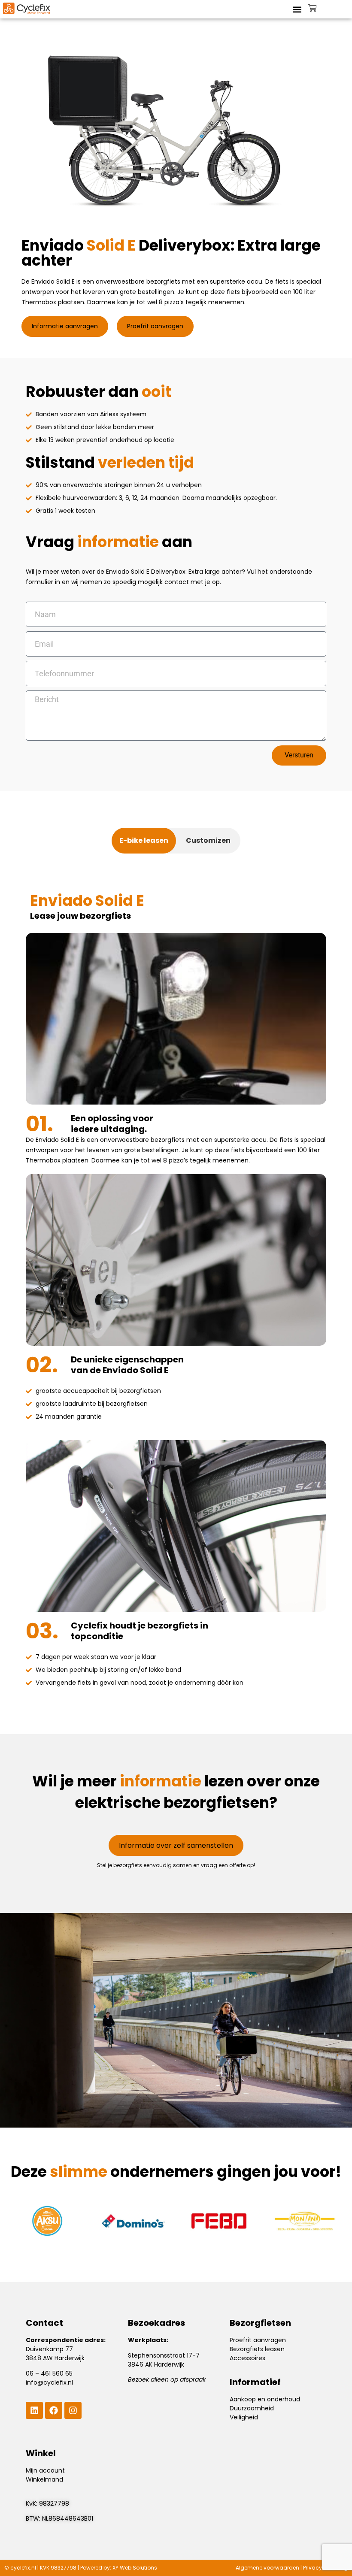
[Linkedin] (34, 2410)
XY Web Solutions (135, 2568)
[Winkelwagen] (313, 8)
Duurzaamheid (252, 2408)
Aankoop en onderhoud (265, 2399)
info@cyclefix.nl (49, 2382)
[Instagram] (73, 2410)
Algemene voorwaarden (267, 2568)
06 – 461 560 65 (49, 2373)
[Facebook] (54, 2410)
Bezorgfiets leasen (257, 2349)
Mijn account (45, 2470)
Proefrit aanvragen (258, 2340)
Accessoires (247, 2358)
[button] (297, 9)
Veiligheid (244, 2417)
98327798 (54, 2503)
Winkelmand (44, 2479)
